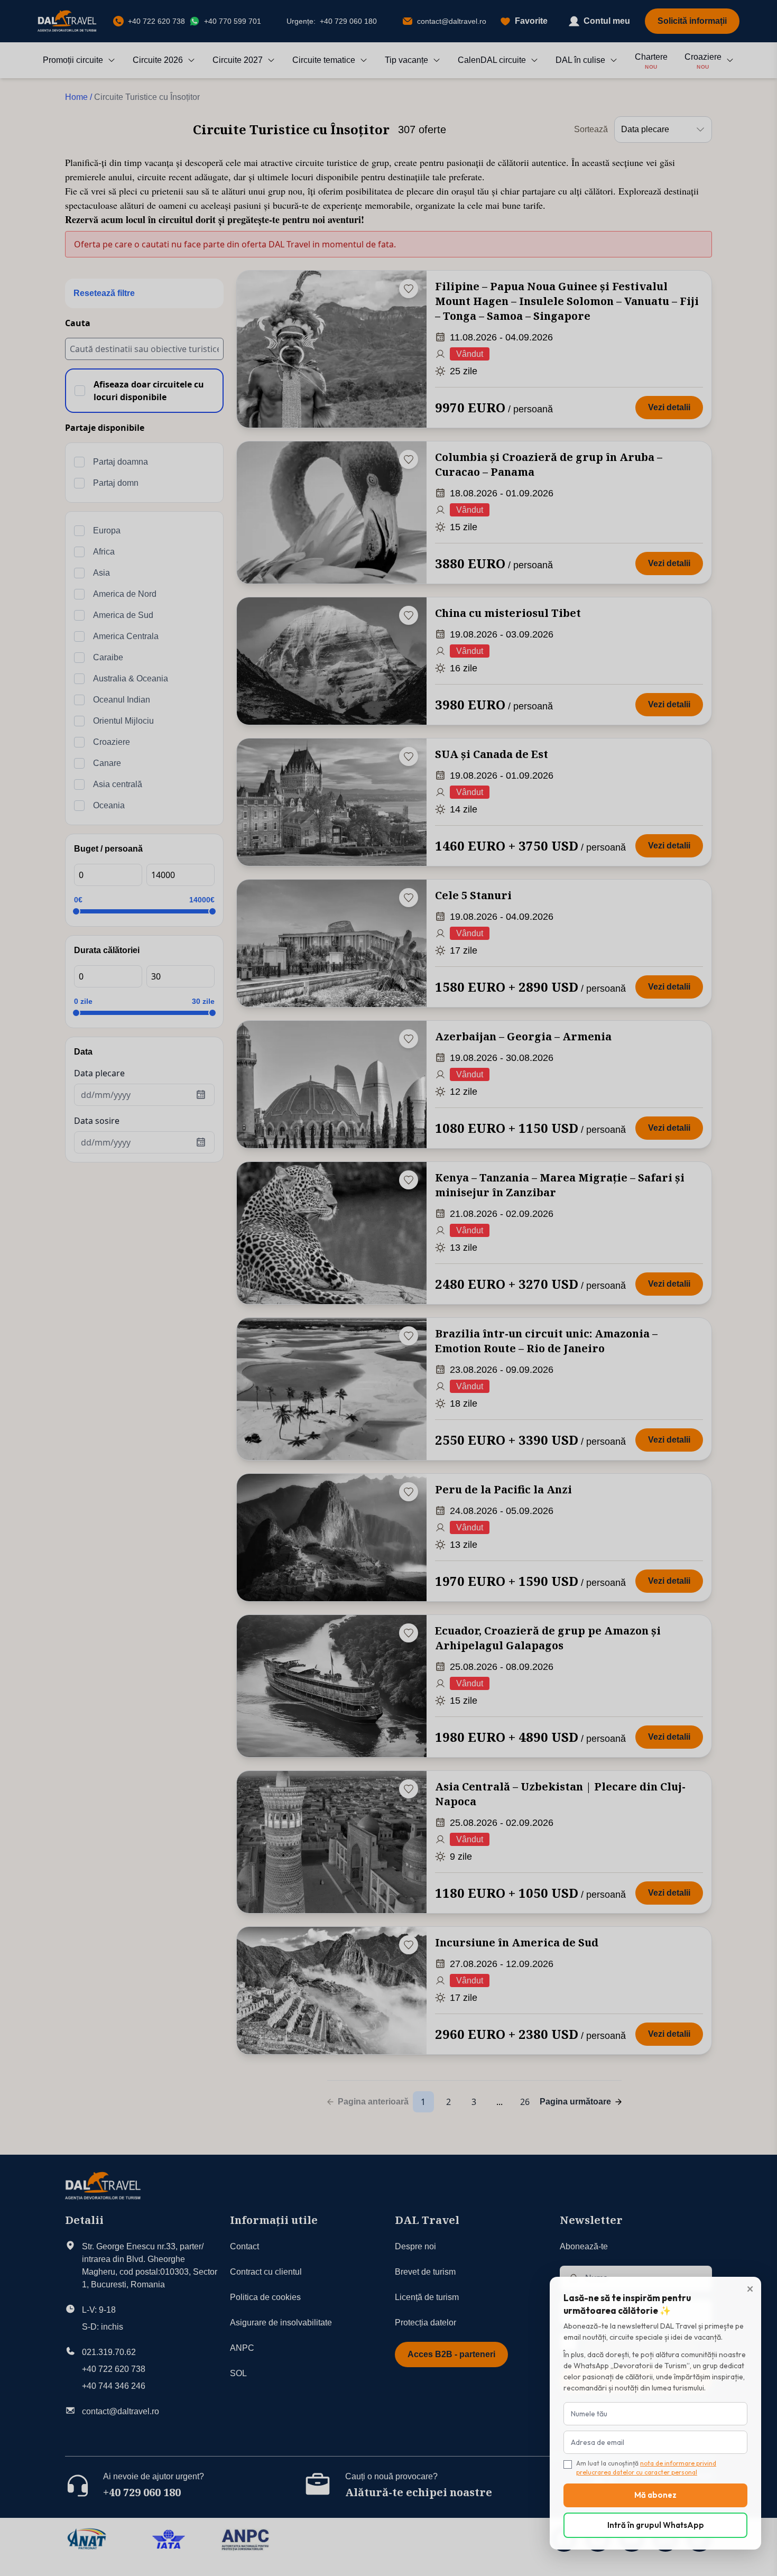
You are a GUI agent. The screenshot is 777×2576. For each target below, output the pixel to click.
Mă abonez (655, 2495)
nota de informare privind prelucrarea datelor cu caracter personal (646, 2468)
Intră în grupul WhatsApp (656, 2525)
